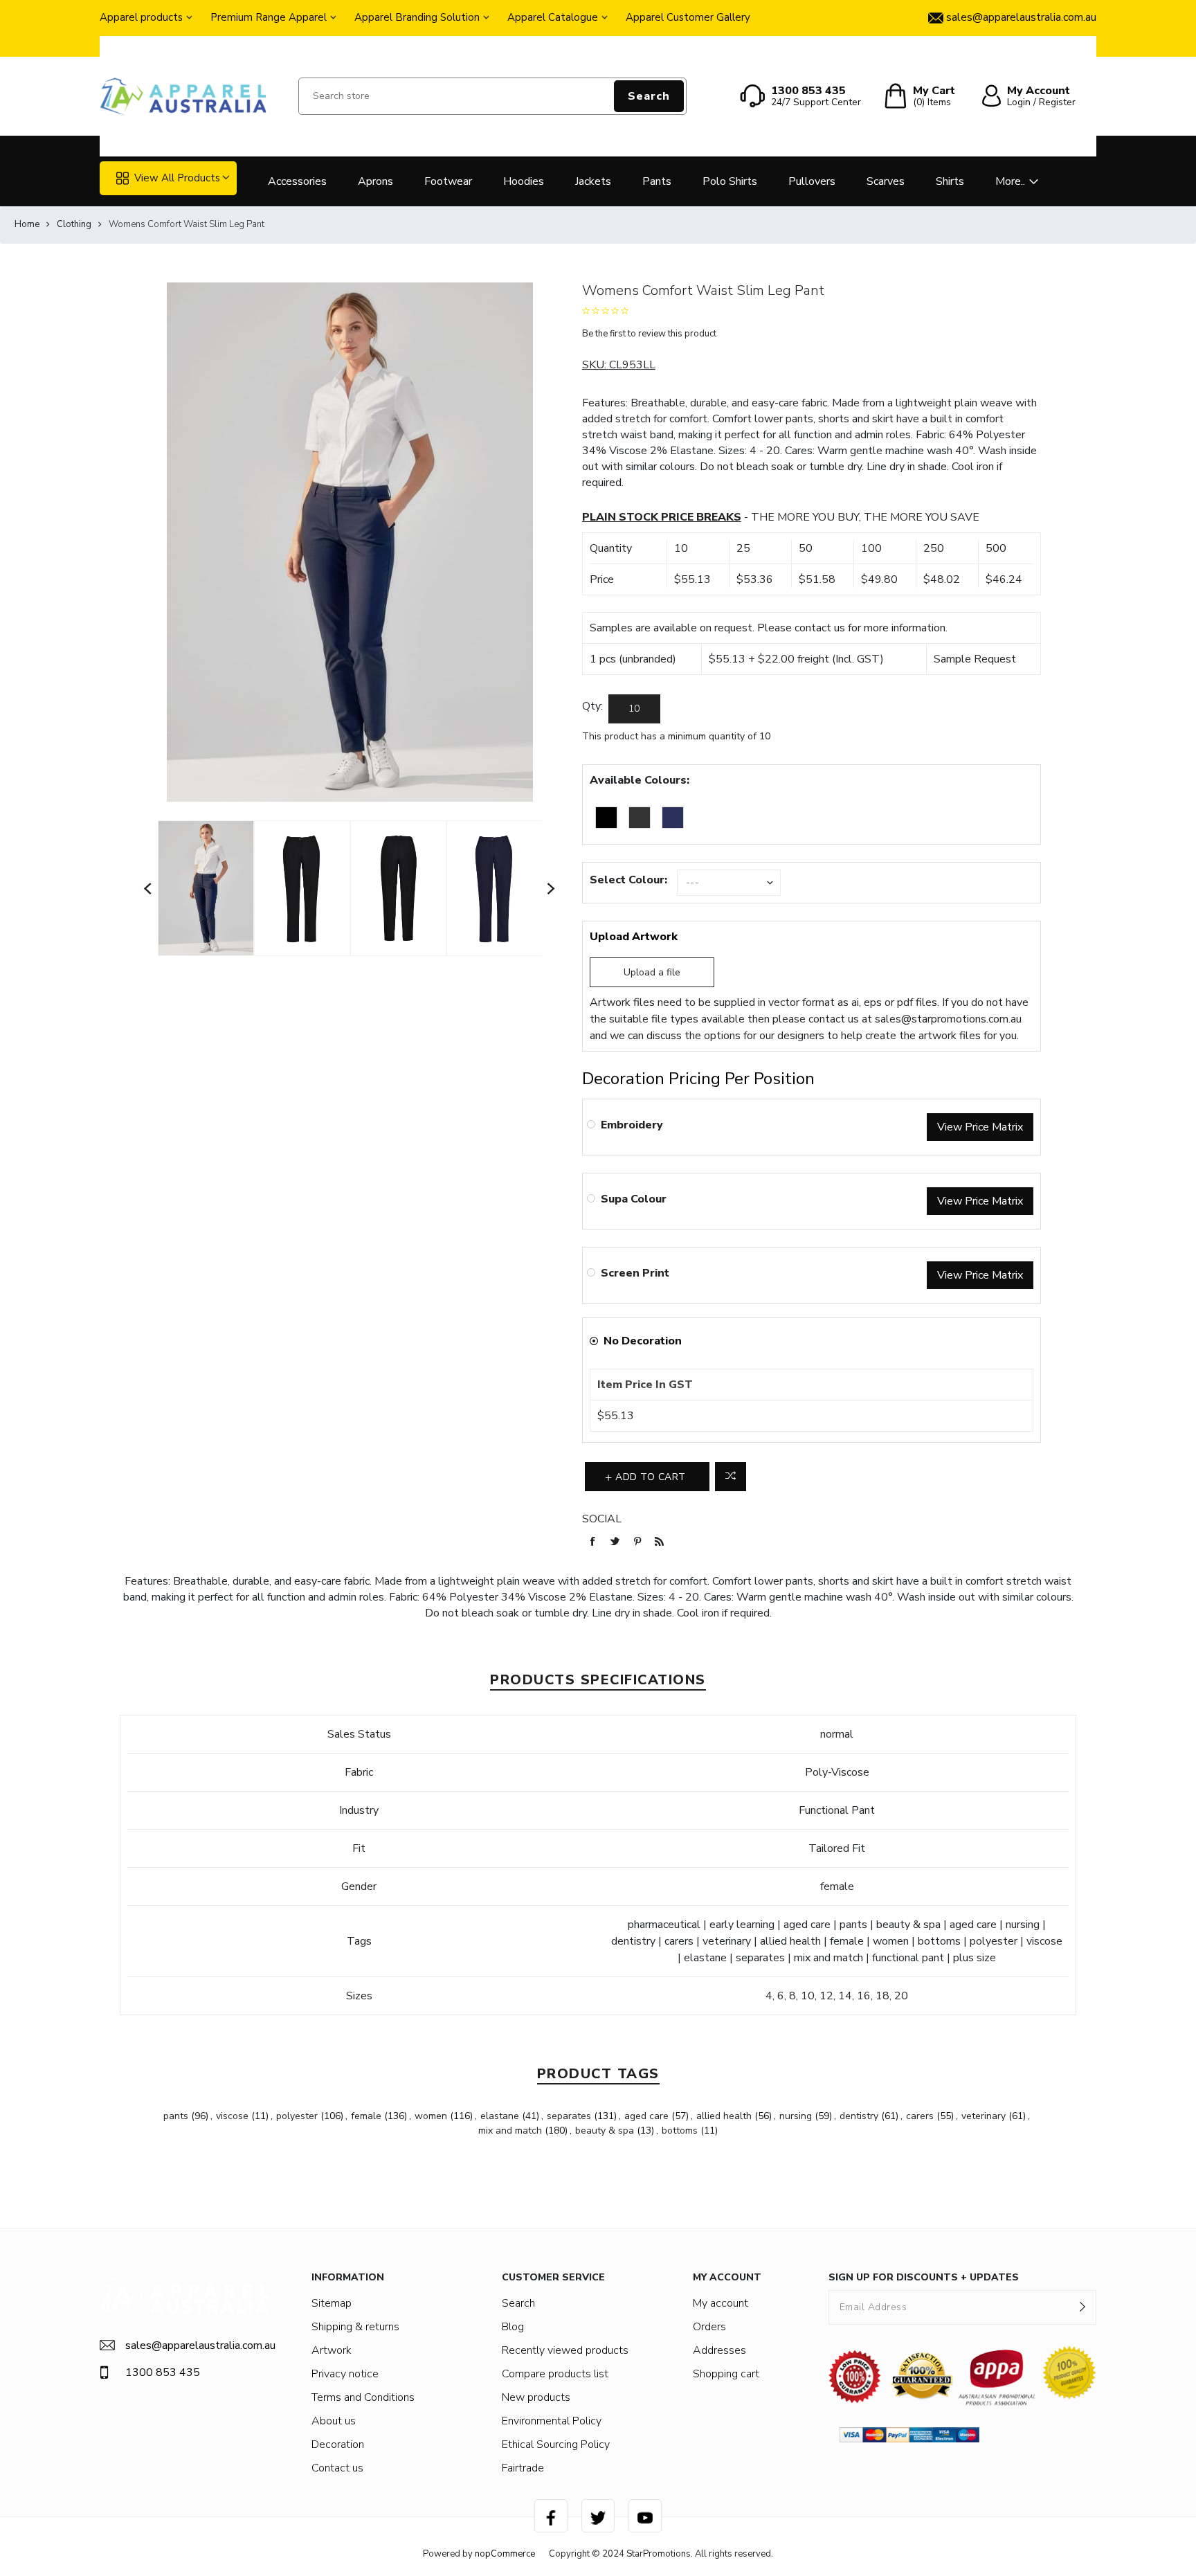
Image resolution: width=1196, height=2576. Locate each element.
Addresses (719, 2350)
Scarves (886, 181)
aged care (646, 2116)
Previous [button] (148, 889)
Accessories (297, 181)
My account (721, 2303)
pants (176, 2116)
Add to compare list (731, 1477)
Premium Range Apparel (269, 17)
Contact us (337, 2468)
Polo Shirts (730, 181)
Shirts (950, 181)
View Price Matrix (980, 1127)
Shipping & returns (355, 2327)
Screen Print (635, 1273)
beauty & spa (605, 2131)
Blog (513, 2327)
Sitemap (332, 2303)
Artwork (332, 2350)
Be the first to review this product (649, 334)
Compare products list (555, 2374)
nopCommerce (505, 2554)
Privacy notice (345, 2374)
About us (334, 2421)
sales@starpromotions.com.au (948, 1019)
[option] (206, 889)
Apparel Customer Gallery (688, 17)
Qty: (592, 706)
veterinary (984, 2116)
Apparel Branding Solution (417, 17)
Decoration (338, 2444)
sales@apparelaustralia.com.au (198, 2345)
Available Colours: (640, 780)
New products (536, 2397)
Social (602, 1519)
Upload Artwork (634, 937)
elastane (500, 2116)
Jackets (593, 181)
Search (649, 96)
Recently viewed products (565, 2350)
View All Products (177, 178)
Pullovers (812, 181)
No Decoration (643, 1341)
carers (920, 2116)
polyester (297, 2116)
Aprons (375, 181)
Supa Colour (634, 1199)
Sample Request (975, 659)
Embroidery (632, 1125)
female (366, 2116)
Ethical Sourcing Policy (556, 2444)
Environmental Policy (552, 2421)
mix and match (510, 2131)
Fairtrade (523, 2468)
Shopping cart (726, 2374)
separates (569, 2116)
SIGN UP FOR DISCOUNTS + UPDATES (924, 2277)
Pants (657, 181)
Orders (709, 2327)
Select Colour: (628, 880)
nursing (796, 2116)
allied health (724, 2116)
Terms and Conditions (363, 2397)
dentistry (859, 2116)
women (431, 2116)
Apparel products (141, 17)
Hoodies (524, 181)
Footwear (448, 181)
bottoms (680, 2131)
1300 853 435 (163, 2372)
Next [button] (552, 889)
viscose (232, 2116)
